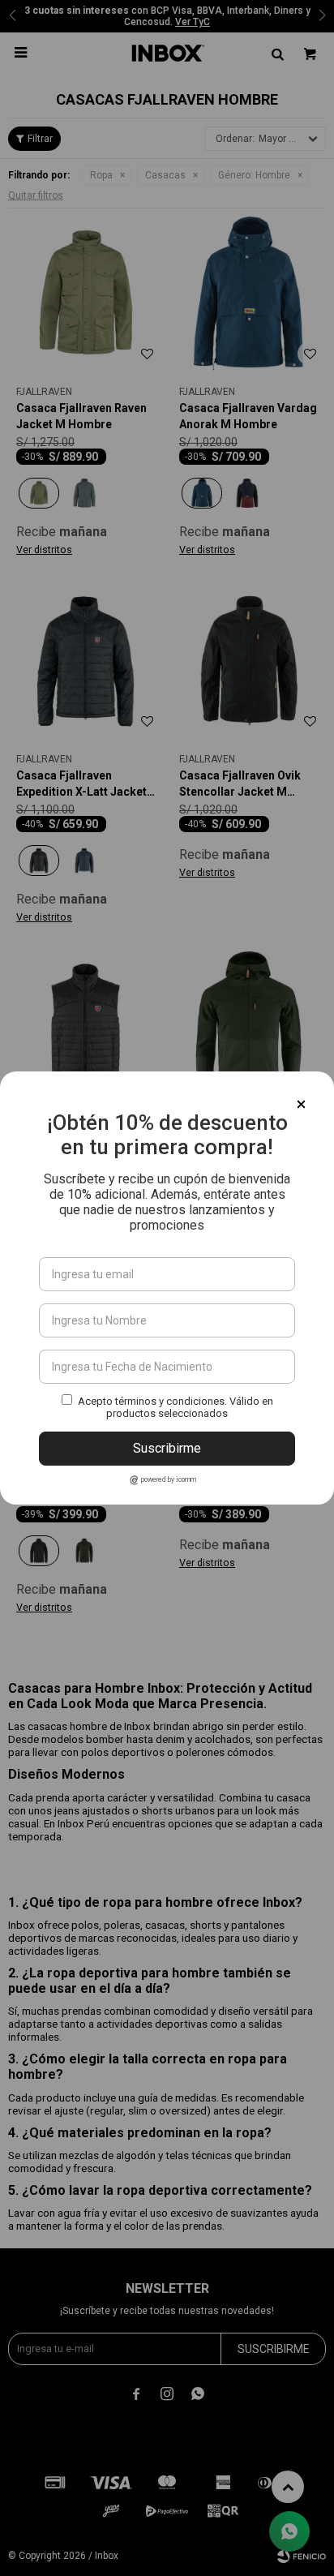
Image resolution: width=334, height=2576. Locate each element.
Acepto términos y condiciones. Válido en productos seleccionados (176, 1407)
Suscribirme (167, 1448)
